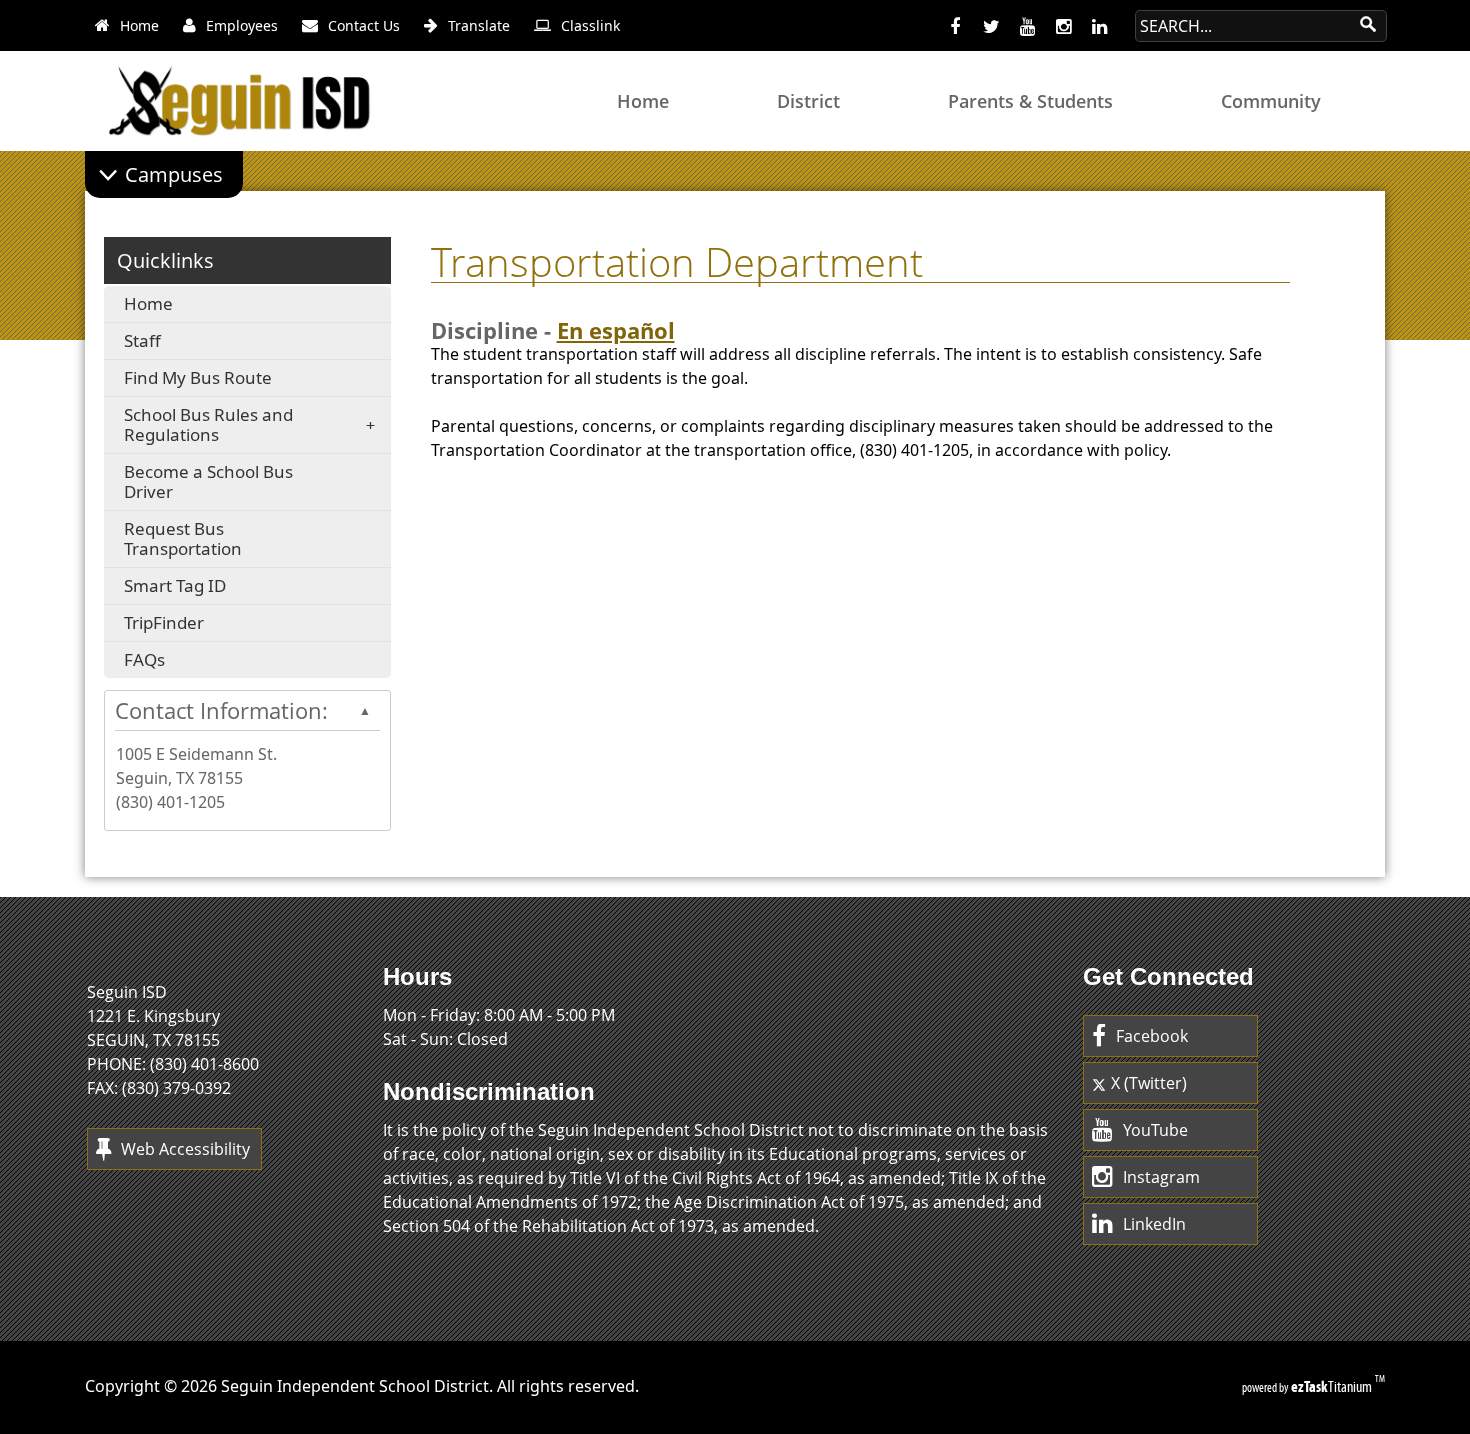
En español (616, 330)
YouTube (1155, 1130)
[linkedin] (1099, 27)
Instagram (1161, 1177)
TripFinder (197, 625)
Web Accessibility (185, 1149)
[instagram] (1063, 27)
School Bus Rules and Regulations (208, 424)
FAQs (187, 662)
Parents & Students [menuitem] (1030, 101)
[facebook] (955, 27)
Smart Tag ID (218, 588)
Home (148, 303)
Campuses (174, 174)
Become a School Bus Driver (208, 481)
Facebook (1152, 1036)
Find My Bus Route (231, 380)
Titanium (1333, 1386)
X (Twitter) (1149, 1083)
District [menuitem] (808, 101)
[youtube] (1027, 27)
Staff (142, 340)
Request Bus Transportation (216, 542)
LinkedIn (1154, 1224)
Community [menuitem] (1271, 101)
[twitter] (991, 27)
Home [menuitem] (643, 101)
